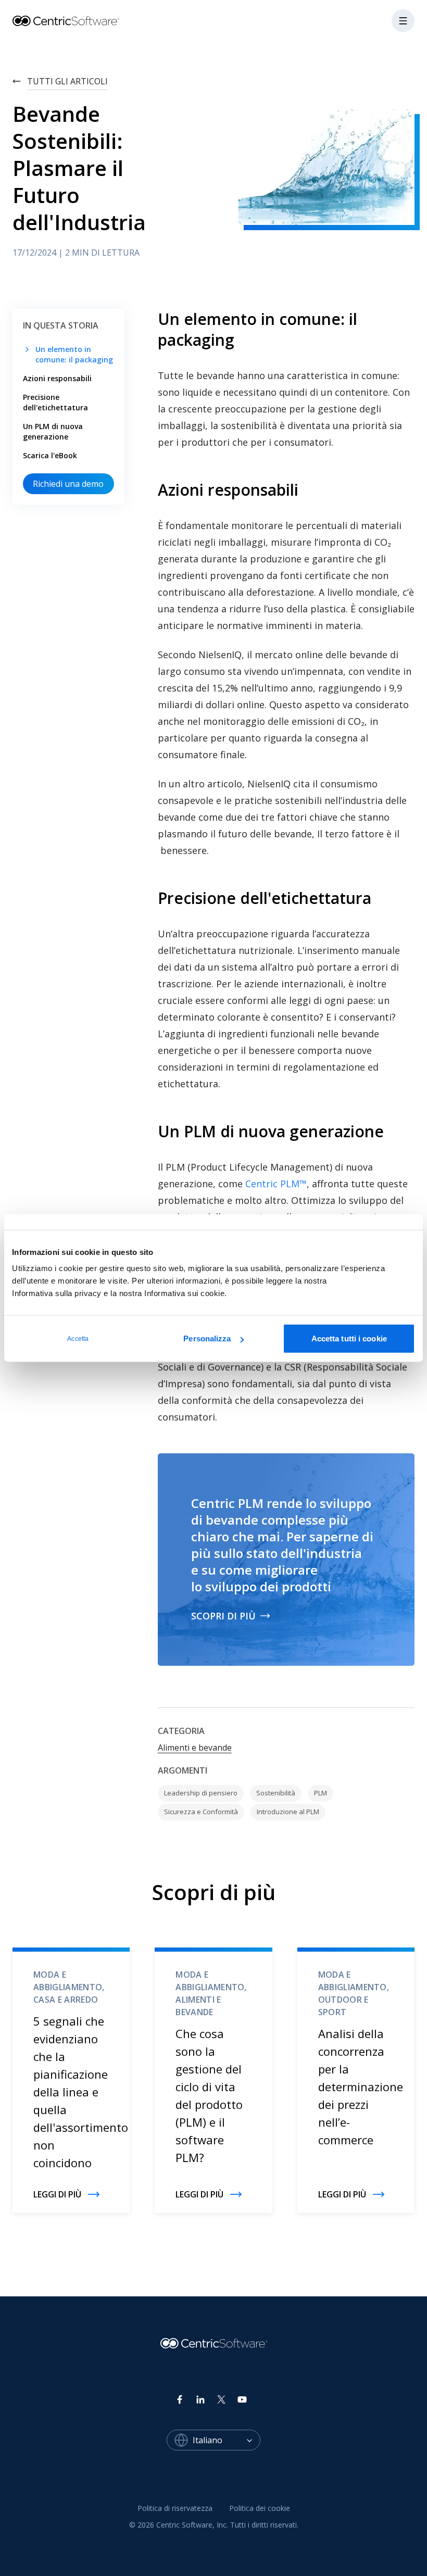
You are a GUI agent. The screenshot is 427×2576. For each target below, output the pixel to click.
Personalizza (207, 1339)
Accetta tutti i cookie (349, 1339)
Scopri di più (223, 1616)
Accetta (78, 1339)
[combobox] (227, 2440)
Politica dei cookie (260, 2508)
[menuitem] (175, 2508)
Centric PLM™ (276, 1184)
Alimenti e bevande (195, 1748)
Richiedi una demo (68, 484)
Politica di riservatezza (175, 2508)
